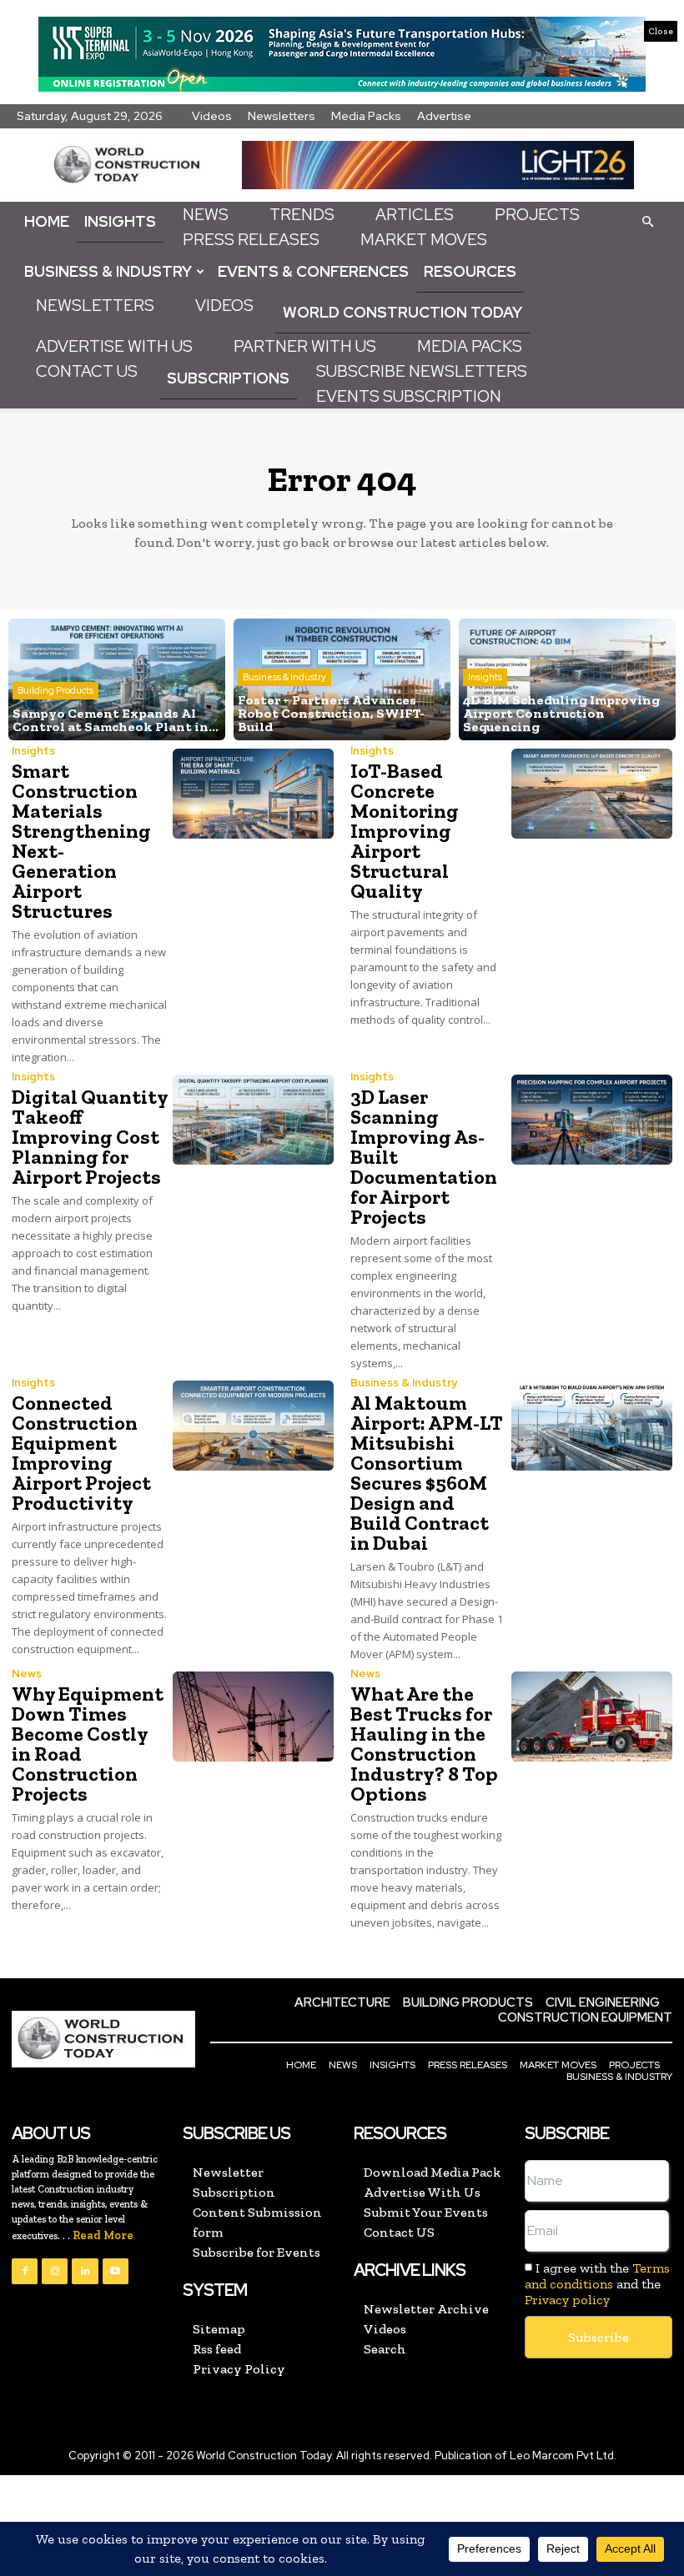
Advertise (444, 116)
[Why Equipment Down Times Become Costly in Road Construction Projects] (253, 1716)
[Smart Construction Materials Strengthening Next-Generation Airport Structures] (253, 794)
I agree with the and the (597, 2284)
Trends (302, 215)
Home (47, 221)
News (206, 215)
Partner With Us (305, 346)
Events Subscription (409, 396)
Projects (537, 215)
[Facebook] (25, 2271)
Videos (212, 116)
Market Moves (424, 240)
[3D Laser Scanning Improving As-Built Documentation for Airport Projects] (592, 1120)
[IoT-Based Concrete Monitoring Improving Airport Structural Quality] (592, 794)
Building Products (55, 690)
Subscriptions (228, 378)
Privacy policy (567, 2300)
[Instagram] (55, 2271)
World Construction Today (402, 312)
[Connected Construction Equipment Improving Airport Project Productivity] (253, 1426)
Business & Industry (108, 271)
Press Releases (251, 240)
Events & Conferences (313, 271)
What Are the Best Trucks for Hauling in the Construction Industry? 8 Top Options (424, 1744)
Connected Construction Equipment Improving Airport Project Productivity (81, 1453)
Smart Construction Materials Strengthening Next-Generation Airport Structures (81, 841)
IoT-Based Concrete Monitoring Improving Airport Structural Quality (405, 831)
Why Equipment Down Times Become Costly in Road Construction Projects (88, 1744)
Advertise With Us (114, 346)
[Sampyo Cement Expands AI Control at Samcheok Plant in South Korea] (117, 679)
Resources (470, 271)
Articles (415, 215)
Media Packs (366, 116)
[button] (647, 221)
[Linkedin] (85, 2271)
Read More (103, 2235)
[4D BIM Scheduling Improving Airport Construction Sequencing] (567, 679)
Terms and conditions (597, 2276)
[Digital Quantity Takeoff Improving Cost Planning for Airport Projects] (253, 1120)
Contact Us (87, 371)
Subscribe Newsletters (422, 371)
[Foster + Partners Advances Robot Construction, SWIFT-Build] (342, 679)
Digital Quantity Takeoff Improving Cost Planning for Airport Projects (90, 1137)
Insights (120, 221)
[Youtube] (116, 2271)
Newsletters (282, 116)
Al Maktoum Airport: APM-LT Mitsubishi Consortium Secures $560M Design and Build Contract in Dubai (427, 1473)
